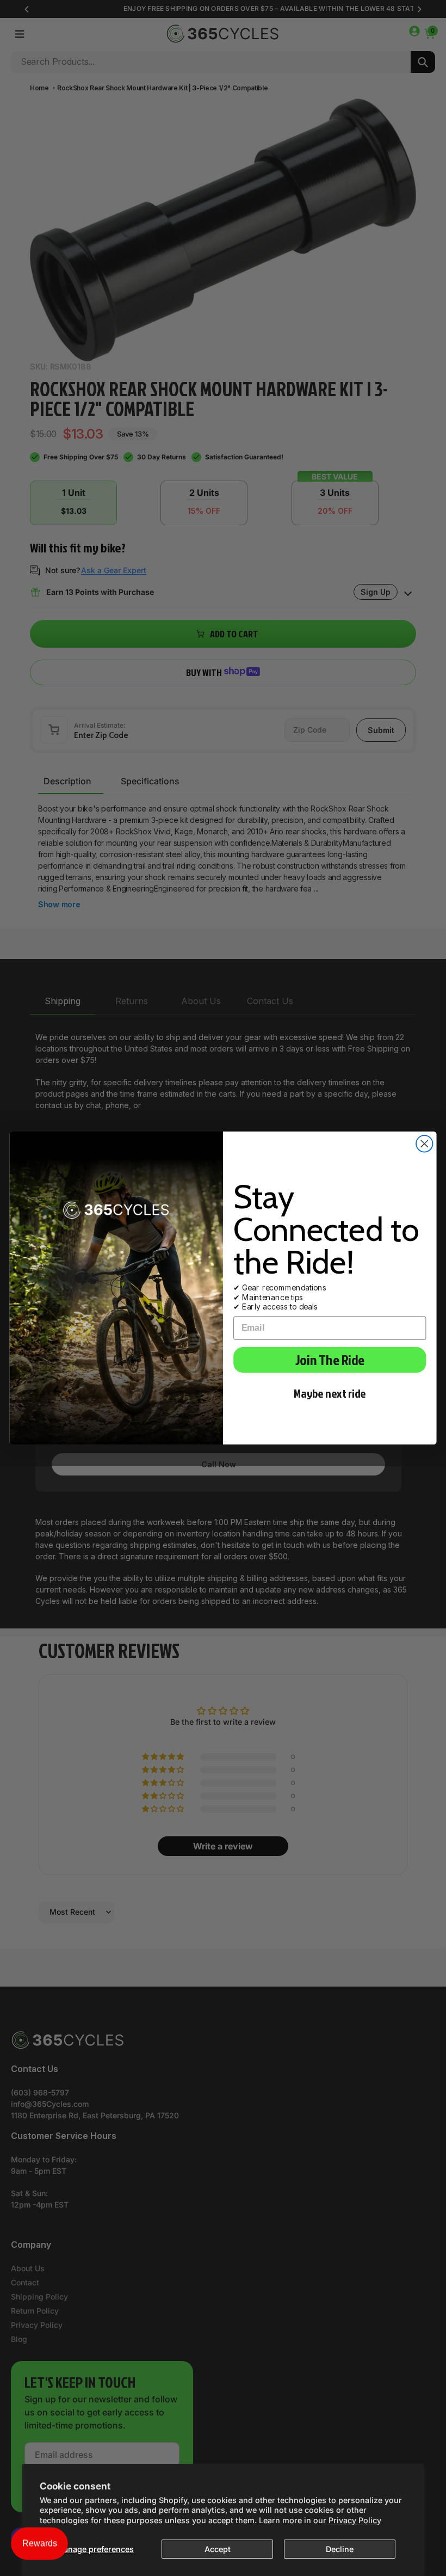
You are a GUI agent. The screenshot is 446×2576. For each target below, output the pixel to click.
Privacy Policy (355, 2520)
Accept (218, 2549)
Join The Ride (330, 1360)
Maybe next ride (330, 1394)
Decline (340, 2549)
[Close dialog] (425, 1144)
